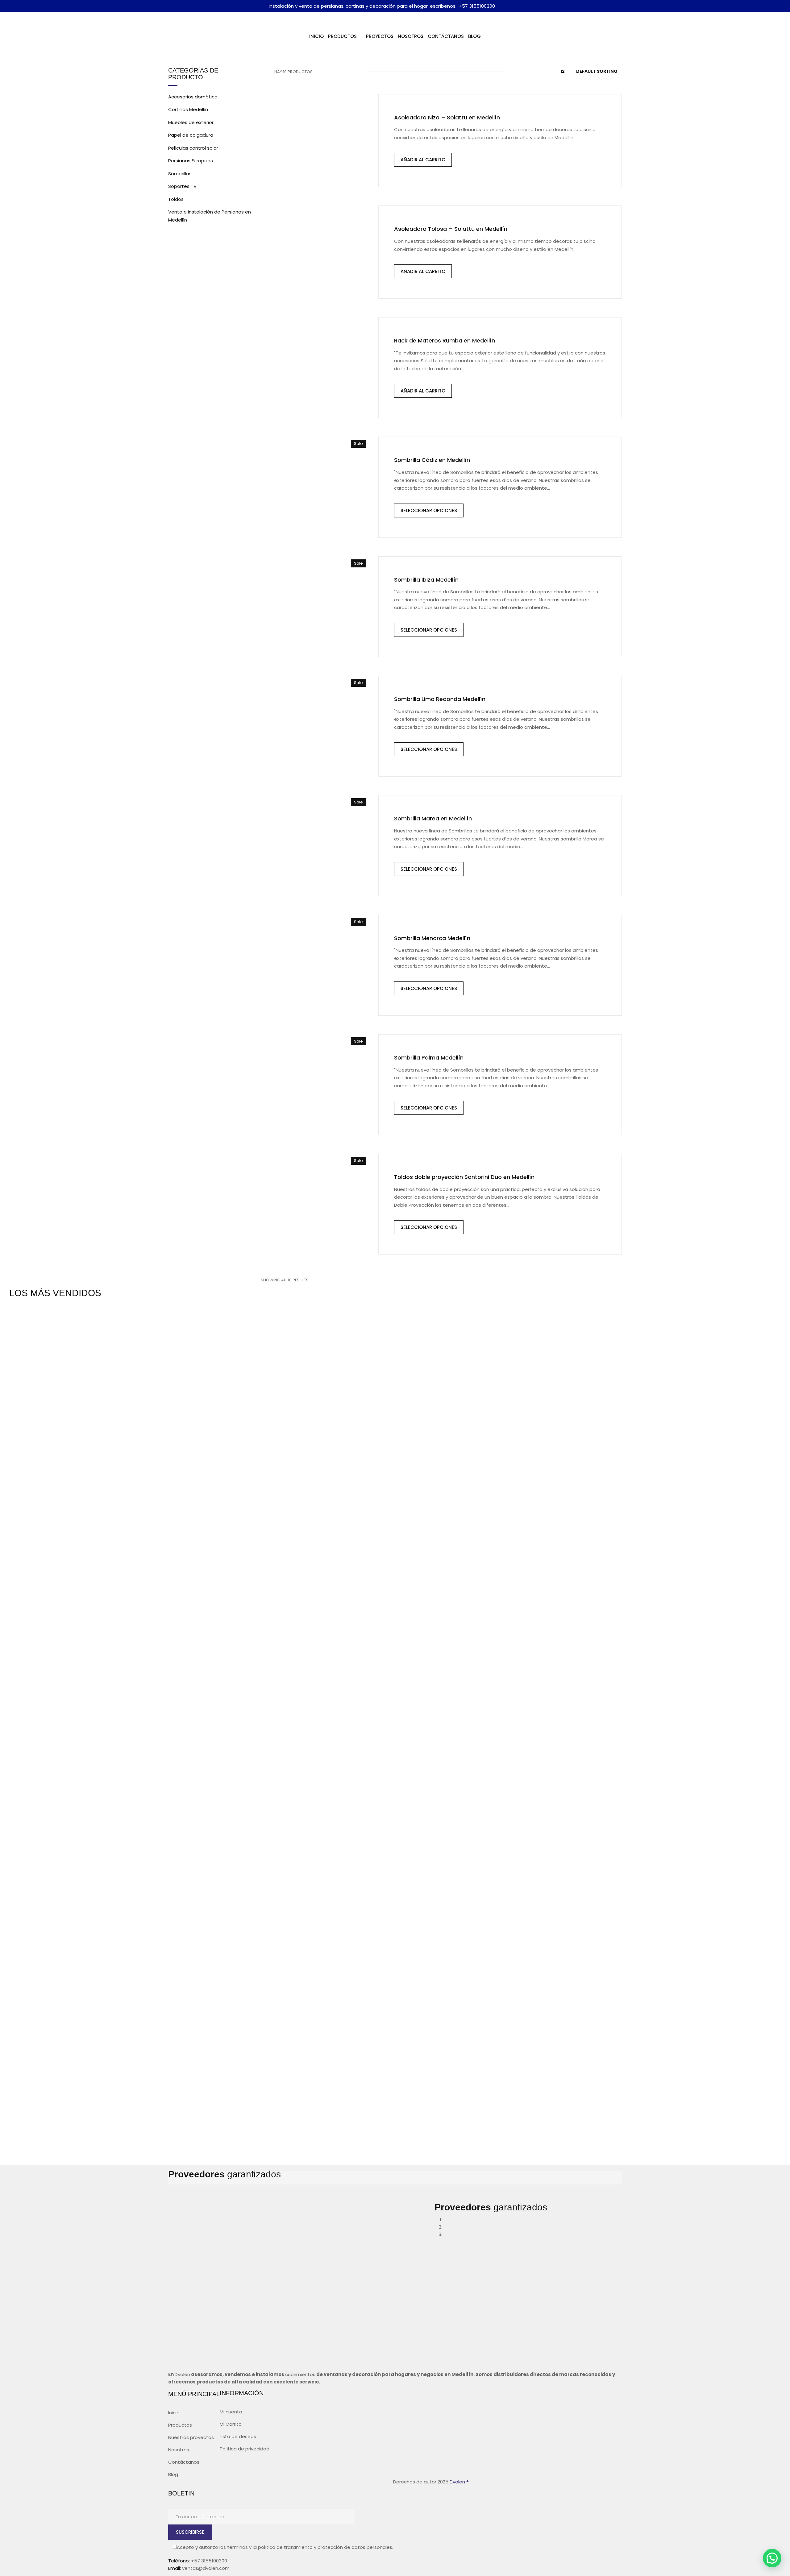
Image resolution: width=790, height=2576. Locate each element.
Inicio (174, 2413)
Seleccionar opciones (429, 510)
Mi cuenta (231, 2412)
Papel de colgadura (191, 135)
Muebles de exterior (191, 122)
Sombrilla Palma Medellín (429, 1058)
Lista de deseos (238, 2436)
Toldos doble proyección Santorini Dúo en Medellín (464, 1177)
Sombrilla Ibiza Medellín (426, 580)
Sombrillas (180, 174)
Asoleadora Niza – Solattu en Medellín (447, 117)
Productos (180, 2425)
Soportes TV (182, 186)
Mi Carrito (231, 2424)
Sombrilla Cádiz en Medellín (432, 460)
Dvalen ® (459, 2482)
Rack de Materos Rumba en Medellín (445, 340)
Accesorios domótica (193, 97)
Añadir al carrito (423, 160)
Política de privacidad (245, 2449)
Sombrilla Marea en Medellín (433, 818)
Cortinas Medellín (188, 109)
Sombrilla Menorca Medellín (432, 938)
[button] (772, 2558)
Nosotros (179, 2450)
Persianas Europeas (191, 161)
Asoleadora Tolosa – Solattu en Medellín (451, 229)
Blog (173, 2474)
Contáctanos (184, 2462)
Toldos (176, 199)
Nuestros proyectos (191, 2437)
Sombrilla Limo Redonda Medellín (440, 699)
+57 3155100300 (477, 6)
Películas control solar (193, 148)
